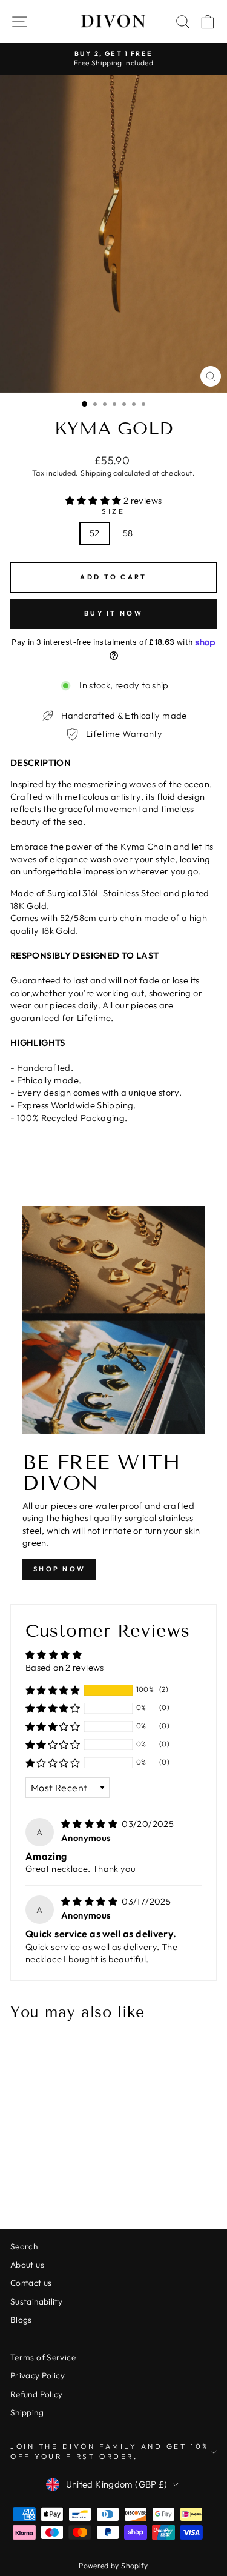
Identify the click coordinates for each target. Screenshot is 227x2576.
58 (128, 533)
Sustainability (36, 2301)
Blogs (21, 2320)
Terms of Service (43, 2357)
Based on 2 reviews (65, 1667)
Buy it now (113, 613)
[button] (94, 500)
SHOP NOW (59, 1569)
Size (113, 511)
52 (95, 533)
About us (27, 2265)
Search (24, 2246)
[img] (90, 1824)
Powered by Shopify (113, 2565)
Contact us (31, 2283)
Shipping (96, 473)
